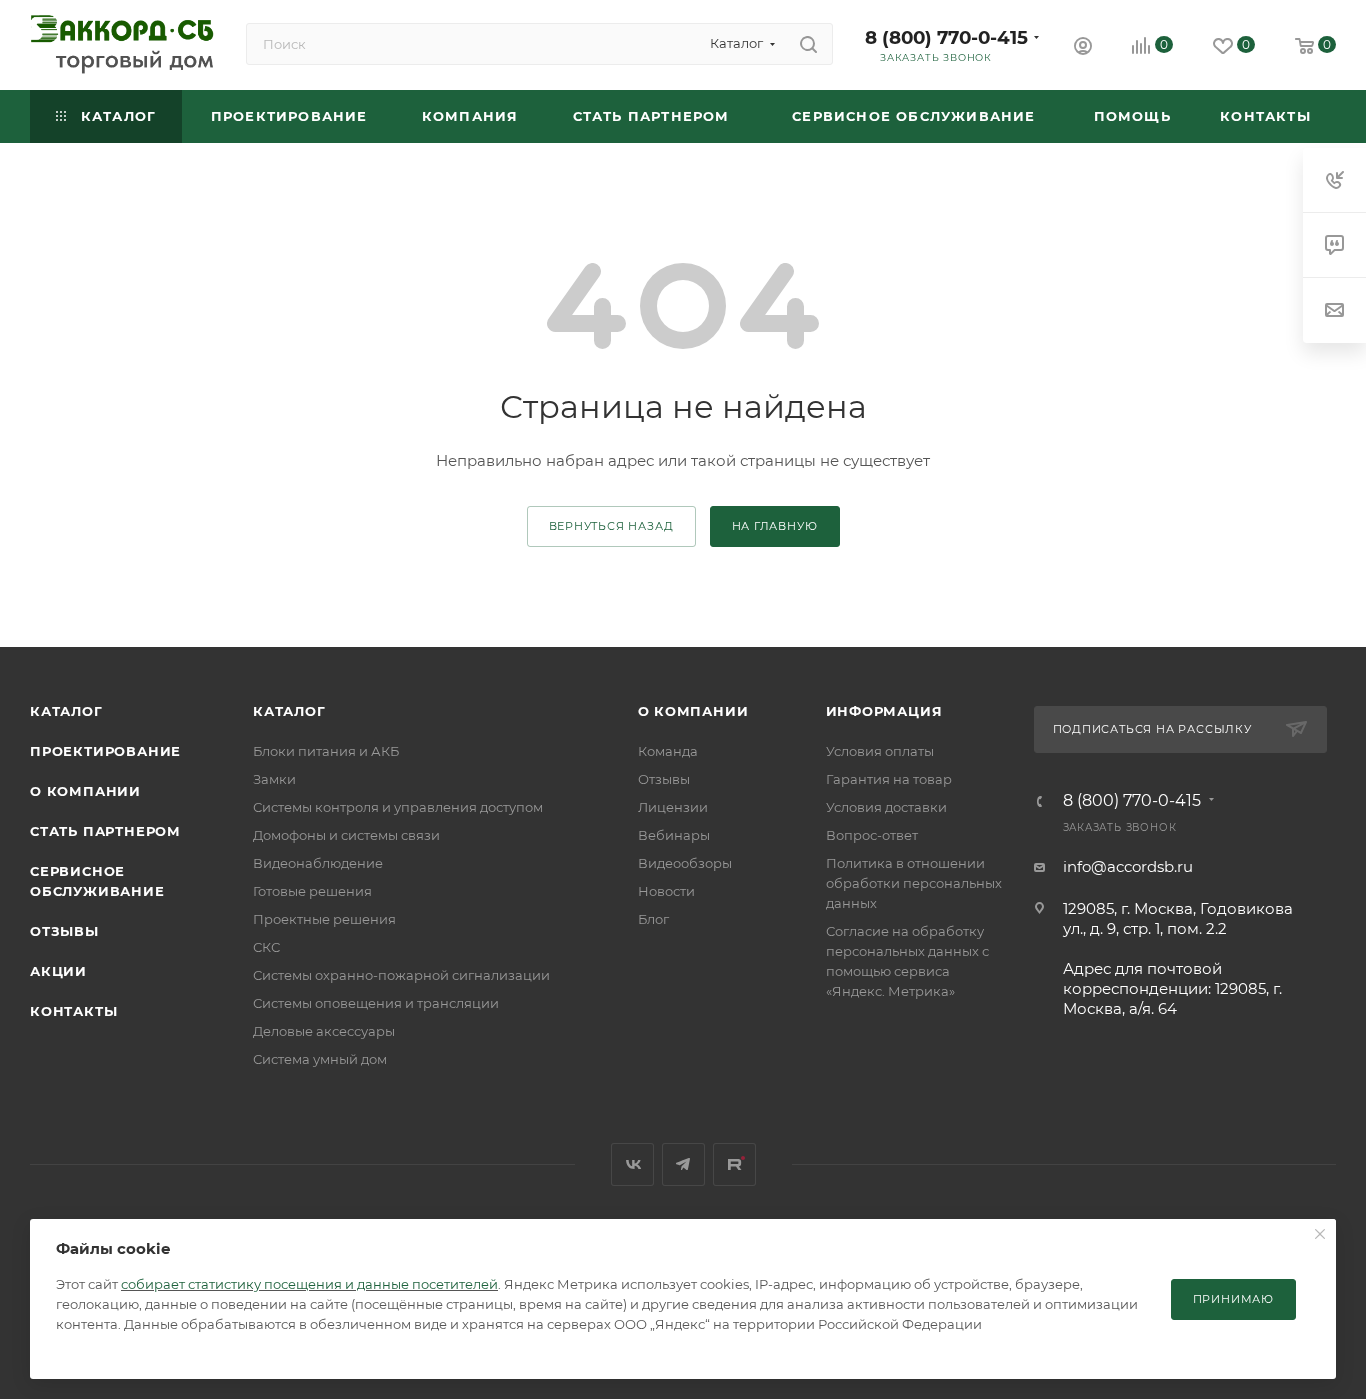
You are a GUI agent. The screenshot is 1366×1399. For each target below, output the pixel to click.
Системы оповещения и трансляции (376, 1003)
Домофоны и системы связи (346, 835)
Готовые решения (312, 891)
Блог (653, 919)
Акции (58, 971)
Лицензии (673, 807)
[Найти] (808, 44)
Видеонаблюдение (318, 863)
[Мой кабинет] (1083, 48)
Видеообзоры (685, 863)
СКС (266, 947)
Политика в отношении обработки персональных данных (914, 883)
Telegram (683, 1164)
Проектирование (105, 751)
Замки (274, 779)
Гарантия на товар (889, 779)
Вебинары (674, 835)
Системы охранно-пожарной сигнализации (401, 975)
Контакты (73, 1011)
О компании (85, 791)
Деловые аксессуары (324, 1031)
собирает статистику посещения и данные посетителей (309, 1284)
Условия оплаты (880, 751)
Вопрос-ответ (872, 835)
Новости (666, 891)
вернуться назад (611, 526)
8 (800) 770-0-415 (946, 37)
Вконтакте (632, 1164)
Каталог (66, 711)
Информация (884, 711)
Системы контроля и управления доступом (398, 807)
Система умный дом (320, 1059)
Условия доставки (886, 807)
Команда (668, 751)
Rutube (734, 1164)
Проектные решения (324, 919)
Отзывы (64, 931)
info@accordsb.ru (1128, 866)
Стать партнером (105, 831)
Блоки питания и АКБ (326, 751)
